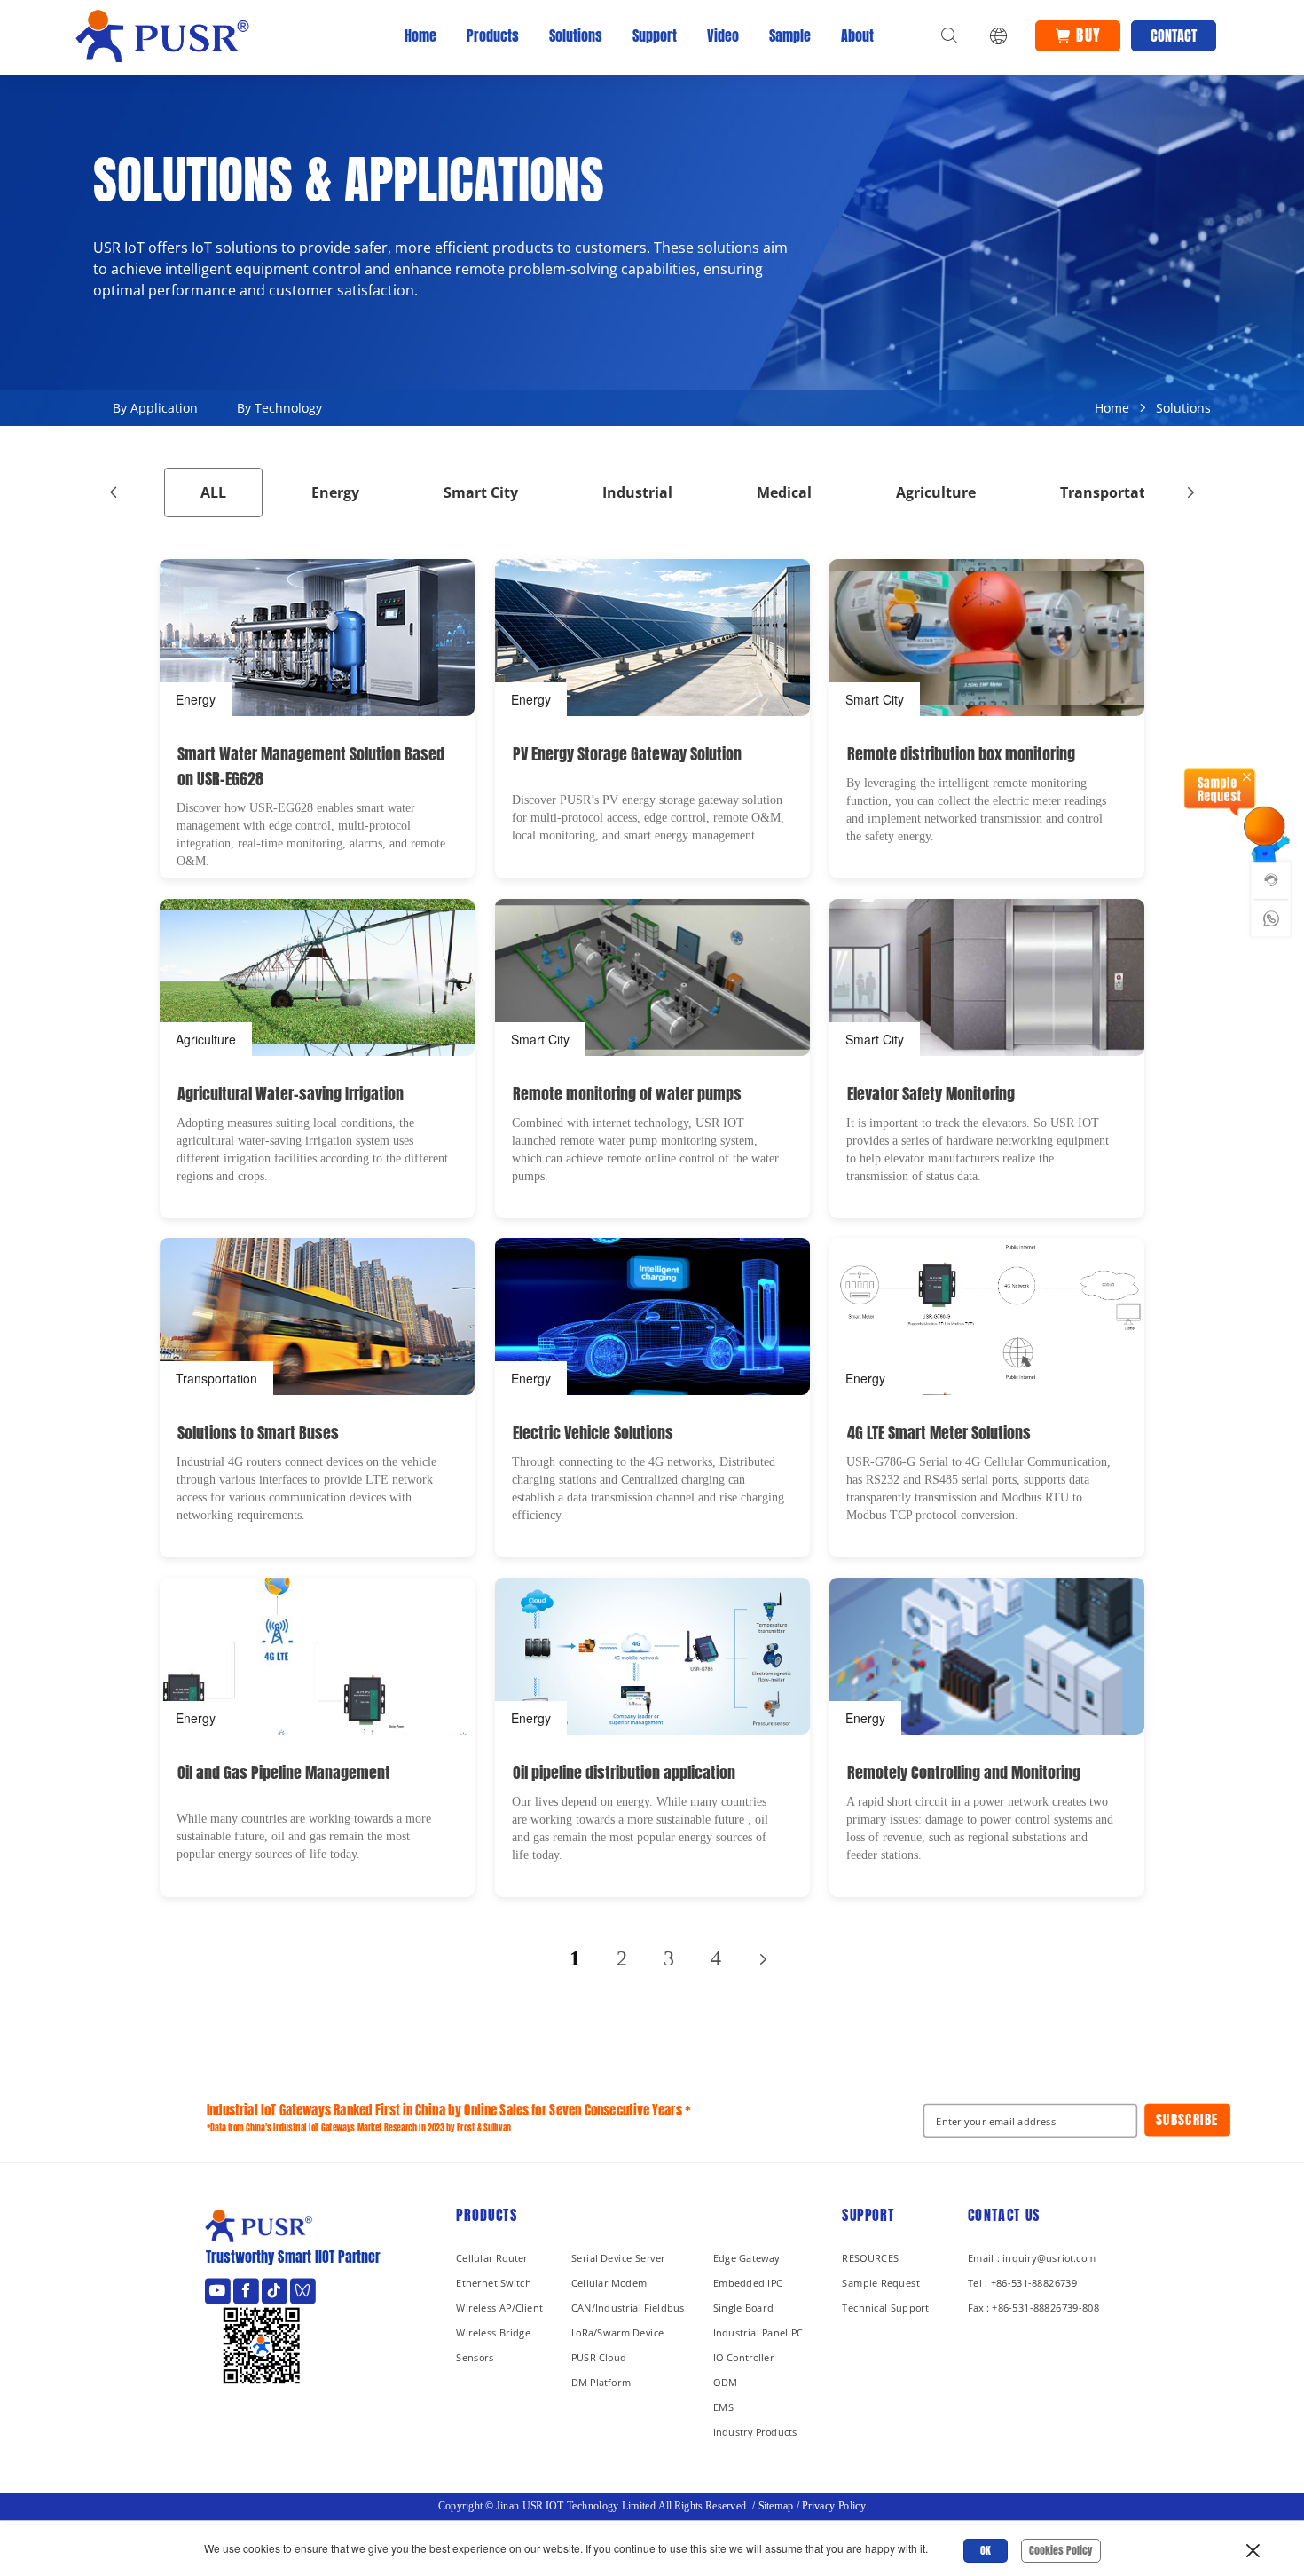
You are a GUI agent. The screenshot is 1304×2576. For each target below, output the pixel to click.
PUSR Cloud (599, 2357)
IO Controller (744, 2357)
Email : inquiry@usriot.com (1032, 2258)
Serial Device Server (618, 2258)
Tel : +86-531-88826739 (1022, 2283)
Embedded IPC (748, 2283)
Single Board (743, 2308)
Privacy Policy (834, 2507)
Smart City (481, 492)
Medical (784, 492)
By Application (155, 408)
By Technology (279, 408)
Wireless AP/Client (499, 2308)
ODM (725, 2382)
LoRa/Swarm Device (618, 2332)
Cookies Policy (1061, 2550)
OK (986, 2550)
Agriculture (936, 492)
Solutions (576, 35)
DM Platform (601, 2382)
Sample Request (880, 2283)
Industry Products (755, 2432)
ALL (213, 492)
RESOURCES (870, 2258)
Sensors (475, 2357)
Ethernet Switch (494, 2283)
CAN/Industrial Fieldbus (628, 2308)
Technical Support (885, 2308)
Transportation (1114, 492)
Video (723, 35)
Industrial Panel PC (758, 2332)
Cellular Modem (609, 2283)
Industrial (637, 492)
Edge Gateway (746, 2258)
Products (493, 35)
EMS (723, 2407)
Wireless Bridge (493, 2332)
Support (655, 35)
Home (420, 35)
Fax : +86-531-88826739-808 (1033, 2308)
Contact (1174, 35)
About (857, 35)
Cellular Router (492, 2258)
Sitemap (776, 2507)
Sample (790, 35)
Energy (335, 492)
